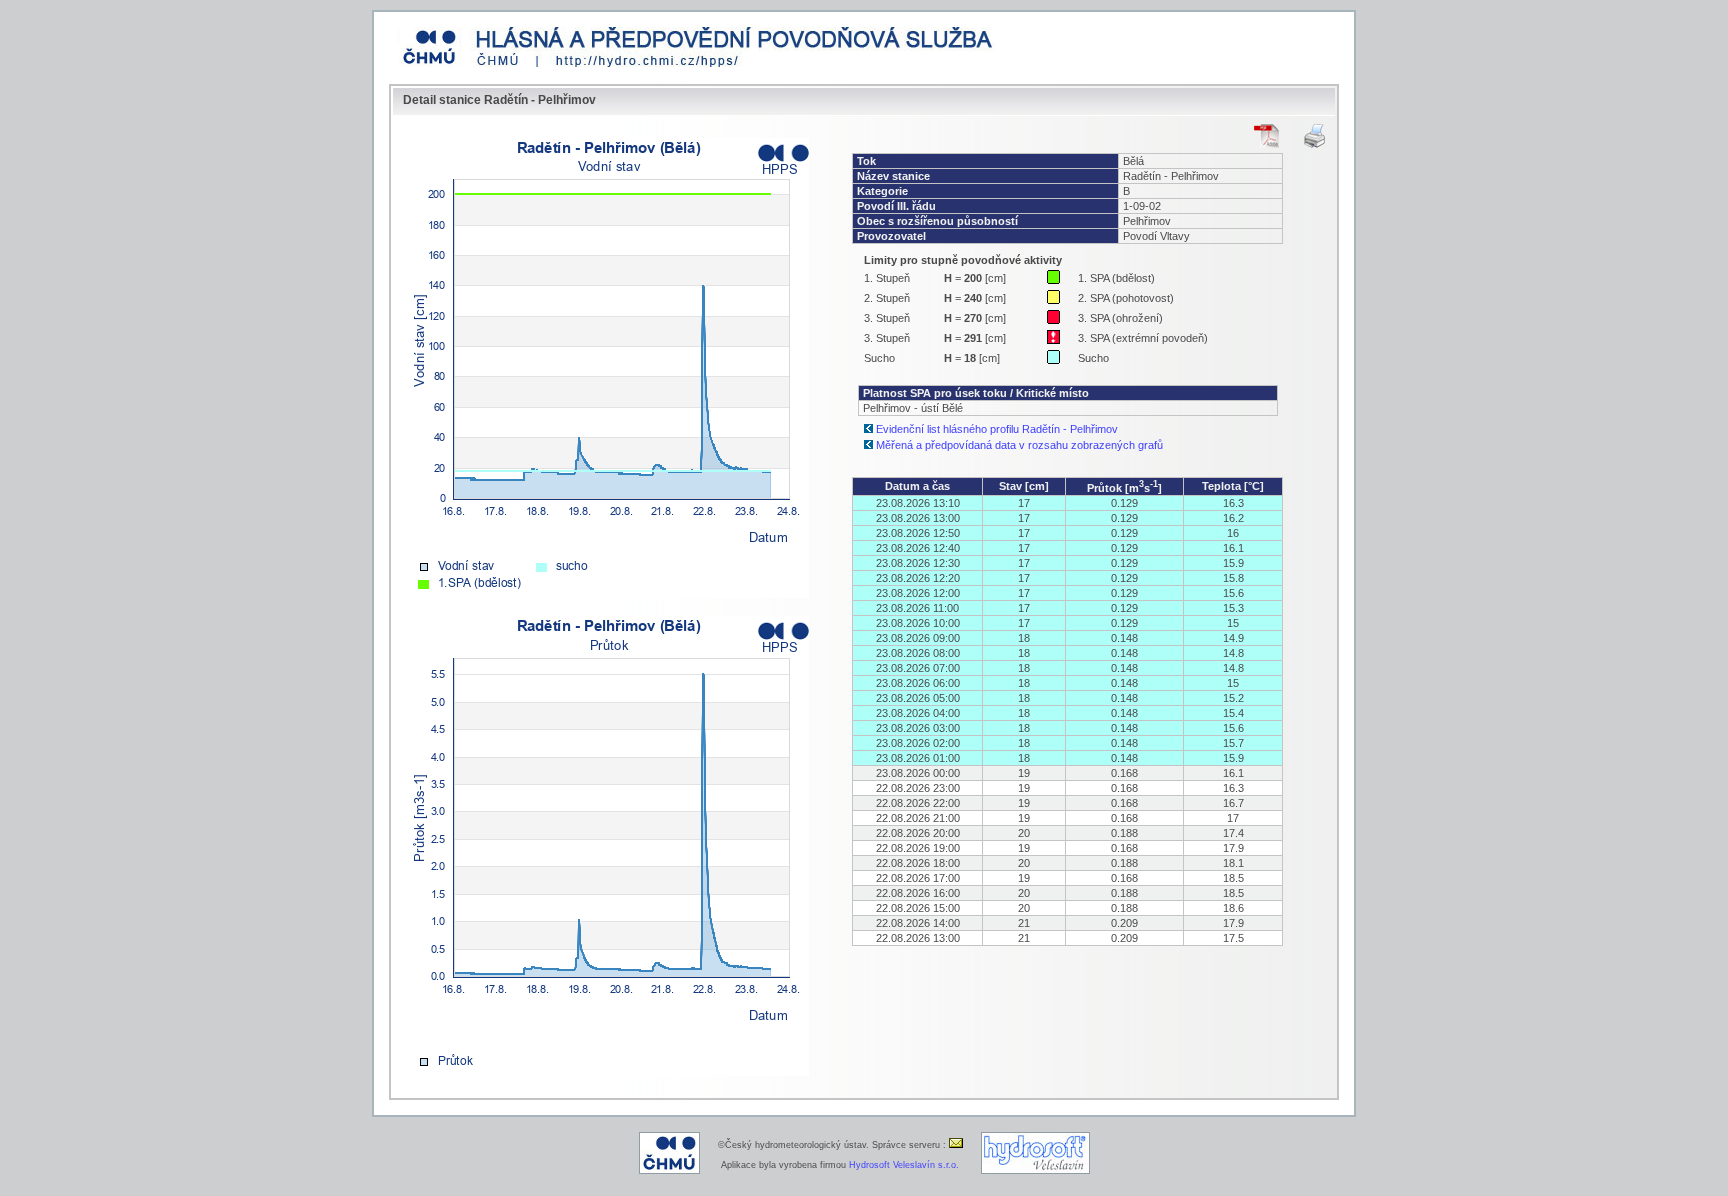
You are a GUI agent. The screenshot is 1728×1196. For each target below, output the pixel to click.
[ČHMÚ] (669, 1171)
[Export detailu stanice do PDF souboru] (1266, 136)
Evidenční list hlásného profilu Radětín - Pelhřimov (997, 429)
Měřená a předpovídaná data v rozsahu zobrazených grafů (1019, 445)
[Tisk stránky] (1314, 136)
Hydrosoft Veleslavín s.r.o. (904, 1165)
